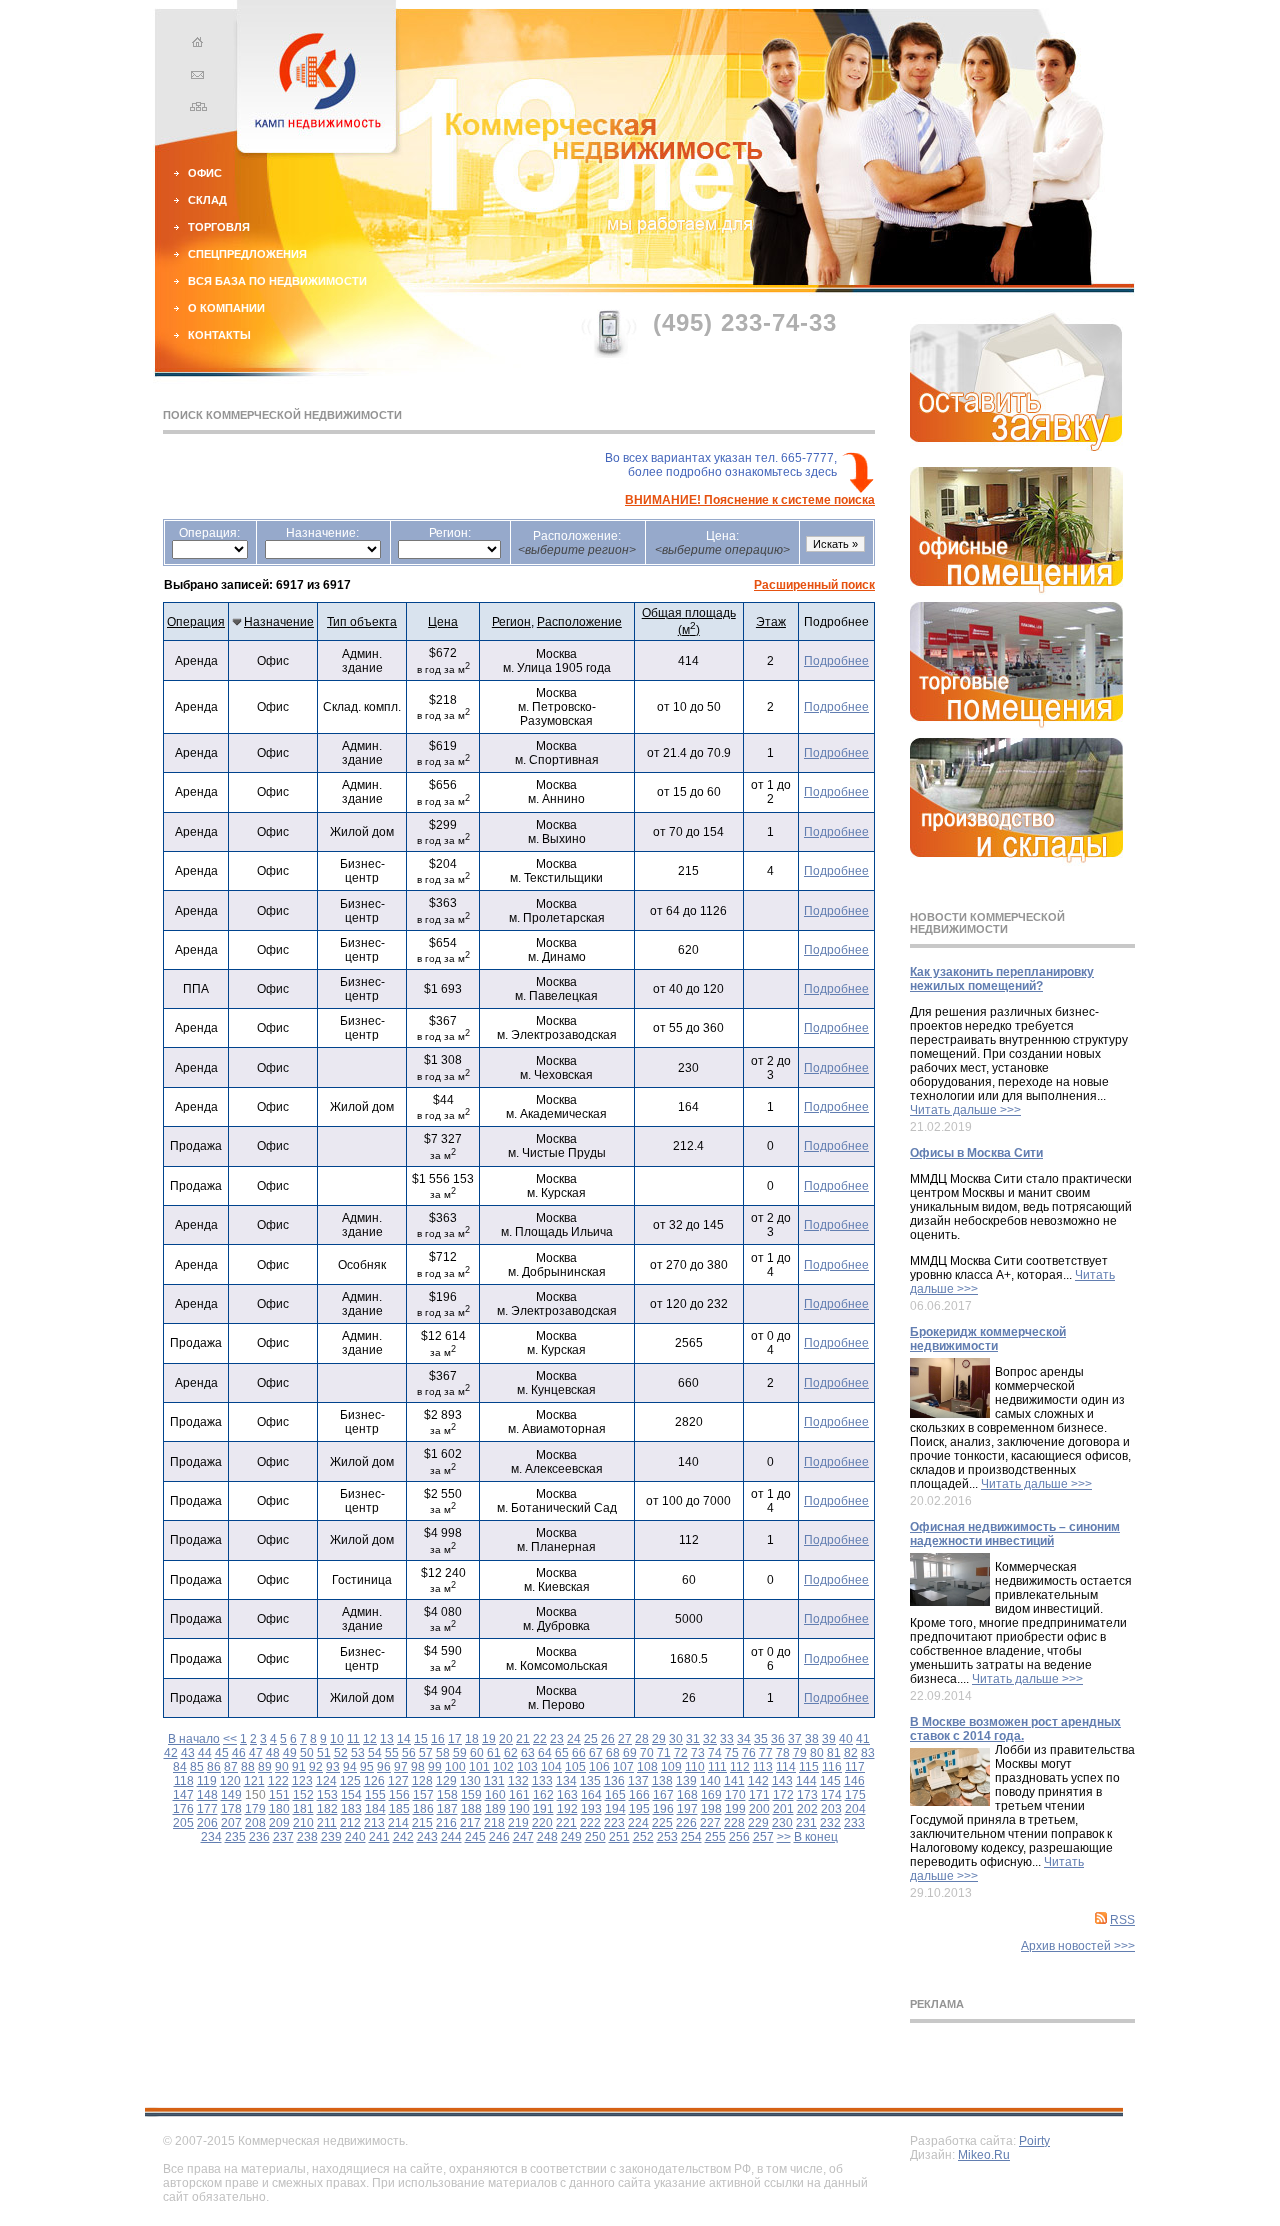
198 (711, 1809)
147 (183, 1795)
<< (230, 1739)
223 (614, 1823)
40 (846, 1739)
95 (367, 1767)
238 (307, 1837)
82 (851, 1753)
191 (543, 1809)
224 (638, 1823)
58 (443, 1753)
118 (184, 1781)
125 (350, 1781)
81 (834, 1753)
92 (316, 1767)
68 (613, 1753)
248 (547, 1837)
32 (710, 1739)
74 (715, 1753)
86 (214, 1767)
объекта (362, 622)
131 (494, 1781)
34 (744, 1739)
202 (807, 1809)
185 (399, 1809)
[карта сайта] (195, 109)
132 (518, 1781)
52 (341, 1753)
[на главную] (195, 45)
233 (854, 1823)
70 (647, 1753)
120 (230, 1781)
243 (427, 1837)
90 (282, 1767)
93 (333, 1767)
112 (740, 1767)
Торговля (219, 227)
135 (590, 1781)
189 (495, 1809)
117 (855, 1767)
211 (327, 1823)
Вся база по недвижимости (277, 281)
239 (331, 1837)
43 (188, 1753)
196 (663, 1809)
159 (471, 1795)
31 (693, 1739)
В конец (816, 1837)
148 (207, 1795)
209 (279, 1823)
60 (477, 1753)
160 (495, 1795)
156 (399, 1795)
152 (303, 1795)
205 (183, 1823)
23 (557, 1739)
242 (403, 1837)
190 (519, 1809)
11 (353, 1739)
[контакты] (195, 77)
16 (438, 1739)
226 (686, 1823)
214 (398, 1823)
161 (519, 1795)
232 (830, 1823)
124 (326, 1781)
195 (639, 1809)
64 (545, 1753)
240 (355, 1837)
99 (435, 1767)
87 (231, 1767)
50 (307, 1753)
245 (475, 1837)
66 (579, 1753)
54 (375, 1753)
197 (687, 1809)
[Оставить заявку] (1016, 447)
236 (259, 1837)
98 (418, 1767)
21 (523, 1739)
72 (681, 1753)
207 (231, 1823)
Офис (205, 173)
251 (619, 1837)
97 (401, 1767)
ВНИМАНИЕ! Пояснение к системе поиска (750, 500)
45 (222, 1753)
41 (863, 1739)
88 (248, 1767)
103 (527, 1767)
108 (647, 1767)
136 (614, 1781)
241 (379, 1837)
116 (832, 1767)
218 (494, 1823)
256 (739, 1837)
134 (566, 1781)
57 (426, 1753)
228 (734, 1823)
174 (831, 1795)
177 (207, 1809)
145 (830, 1781)
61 (494, 1753)
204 (855, 1809)
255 (715, 1837)
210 (303, 1823)
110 (695, 1767)
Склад (207, 200)
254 (691, 1837)
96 (384, 1767)
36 (778, 1739)
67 (596, 1753)
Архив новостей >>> (1078, 1946)
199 (735, 1809)
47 (256, 1753)
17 (455, 1739)
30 (676, 1739)
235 (235, 1837)
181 (303, 1809)
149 (231, 1795)
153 (327, 1795)
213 (374, 1823)
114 (786, 1767)
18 (472, 1739)
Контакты (219, 335)
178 (231, 1809)
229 (758, 1823)
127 (398, 1781)
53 (358, 1753)
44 (205, 1753)
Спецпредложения (247, 254)
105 (575, 1767)
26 (608, 1739)
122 (278, 1781)
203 (831, 1809)
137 (638, 1781)
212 (350, 1823)
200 (759, 1809)
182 (327, 1809)
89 (265, 1767)
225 (662, 1823)
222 (590, 1823)
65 (562, 1753)
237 (283, 1837)
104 (551, 1767)
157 (423, 1795)
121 (254, 1781)
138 (662, 1781)
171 (759, 1795)
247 (523, 1837)
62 (511, 1753)
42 (171, 1753)
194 (615, 1809)
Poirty (1034, 2141)
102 (503, 1767)
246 (499, 1837)
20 (506, 1739)
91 (299, 1767)
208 (255, 1823)
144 (806, 1781)
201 (783, 1809)
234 (211, 1837)
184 (375, 1809)
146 (854, 1781)
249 (571, 1837)
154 (351, 1795)
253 (667, 1837)
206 (207, 1823)
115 (809, 1767)
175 (855, 1795)
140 (710, 1781)
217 (470, 1823)
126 (374, 1781)
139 (686, 1781)
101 (479, 1767)
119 (207, 1781)
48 (273, 1753)
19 (489, 1739)
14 (404, 1739)
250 (595, 1837)
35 (761, 1739)
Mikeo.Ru (984, 2155)
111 (717, 1767)
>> (784, 1837)
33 (727, 1739)
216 (446, 1823)
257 (763, 1837)
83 (868, 1753)
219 (518, 1823)
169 (711, 1795)
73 (698, 1753)
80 (817, 1753)
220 (542, 1823)
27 (625, 1739)
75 (732, 1753)
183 (351, 1809)
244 (451, 1837)
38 (812, 1739)
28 (642, 1739)
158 (447, 1795)
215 (422, 1823)
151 (279, 1795)
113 (763, 1767)
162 (543, 1795)
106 (599, 1767)
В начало (194, 1739)
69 (630, 1753)
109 (671, 1767)
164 (591, 1795)
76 (749, 1753)
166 (639, 1795)
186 (423, 1809)
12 (370, 1739)
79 (800, 1753)
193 (591, 1809)
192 (567, 1809)
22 (540, 1739)
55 (392, 1753)
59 (460, 1753)
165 (615, 1795)
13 (387, 1739)
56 (409, 1753)
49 (290, 1753)
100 (455, 1767)
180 (279, 1809)
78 (783, 1753)
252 (643, 1837)
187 (447, 1809)
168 (687, 1795)
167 (663, 1795)
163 (567, 1795)
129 (446, 1781)
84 (180, 1767)
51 (324, 1753)
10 (337, 1739)
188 (471, 1809)
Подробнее (836, 661)
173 (807, 1795)
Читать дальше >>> (965, 1110)
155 (375, 1795)
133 (542, 1781)
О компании (226, 308)
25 (591, 1739)
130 (470, 1781)
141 (734, 1781)
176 (183, 1809)
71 (664, 1753)
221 (566, 1823)
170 (735, 1795)
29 (659, 1739)
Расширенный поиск (814, 585)
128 (422, 1781)
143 (782, 1781)
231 (806, 1823)
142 (758, 1781)
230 (782, 1823)
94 (350, 1767)
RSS (1122, 1920)
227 (710, 1823)
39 (829, 1739)
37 (795, 1739)
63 (528, 1753)
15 (421, 1739)
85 (197, 1767)
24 (574, 1739)
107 (623, 1767)
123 (302, 1781)
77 (766, 1753)
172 (783, 1795)
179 (255, 1809)
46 (239, 1753)
